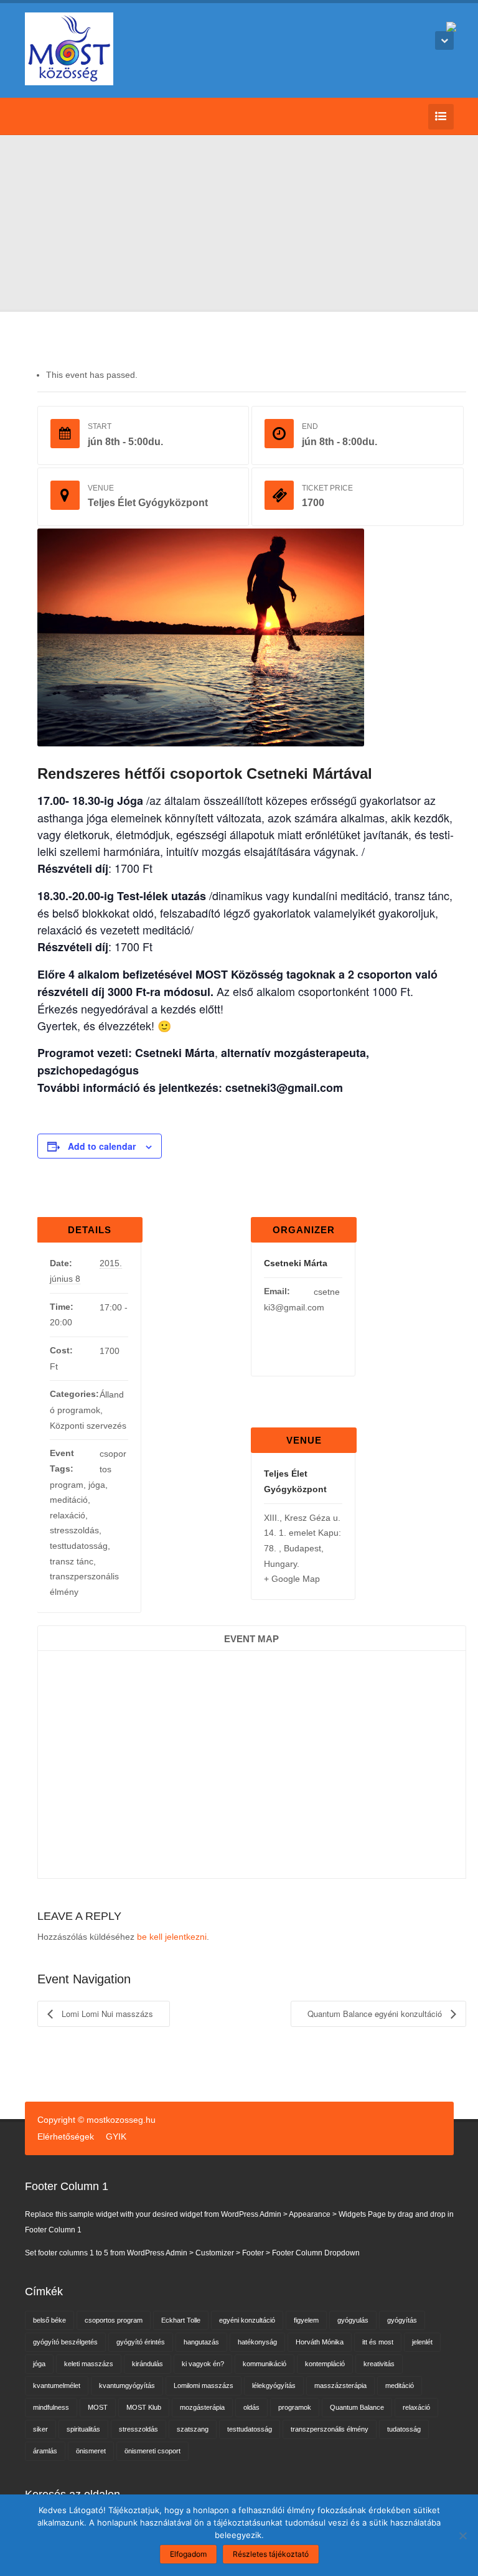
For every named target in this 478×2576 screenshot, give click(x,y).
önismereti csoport (152, 2451)
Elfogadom (188, 2554)
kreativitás (379, 2364)
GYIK (116, 2136)
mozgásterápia (202, 2407)
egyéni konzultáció (247, 2320)
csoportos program (114, 2320)
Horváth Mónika (320, 2342)
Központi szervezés (88, 1426)
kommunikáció (265, 2364)
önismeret (91, 2451)
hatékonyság (257, 2342)
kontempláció (325, 2364)
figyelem (306, 2320)
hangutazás (201, 2342)
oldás (251, 2407)
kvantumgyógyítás (127, 2386)
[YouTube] (51, 116)
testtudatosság (79, 1546)
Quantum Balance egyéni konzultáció (376, 2014)
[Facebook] (32, 116)
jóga (97, 1485)
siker (40, 2429)
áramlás (45, 2451)
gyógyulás (353, 2320)
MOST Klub (144, 2407)
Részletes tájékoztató (271, 2554)
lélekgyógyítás (274, 2386)
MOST (98, 2407)
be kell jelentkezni (172, 1937)
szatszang (193, 2429)
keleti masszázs (89, 2364)
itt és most (378, 2342)
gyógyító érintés (141, 2342)
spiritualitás (83, 2429)
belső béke (49, 2320)
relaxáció (68, 1515)
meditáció (69, 1500)
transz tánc (72, 1561)
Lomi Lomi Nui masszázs (106, 2014)
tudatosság (404, 2429)
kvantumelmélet (57, 2386)
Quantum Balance (357, 2407)
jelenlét (422, 2342)
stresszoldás (74, 1530)
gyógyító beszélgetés (65, 2342)
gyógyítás (402, 2320)
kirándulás (148, 2364)
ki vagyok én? (203, 2364)
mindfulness (51, 2407)
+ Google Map (292, 1579)
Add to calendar (102, 1146)
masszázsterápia (340, 2386)
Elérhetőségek (66, 2136)
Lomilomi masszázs (204, 2386)
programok (295, 2407)
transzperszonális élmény (330, 2429)
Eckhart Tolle (181, 2320)
